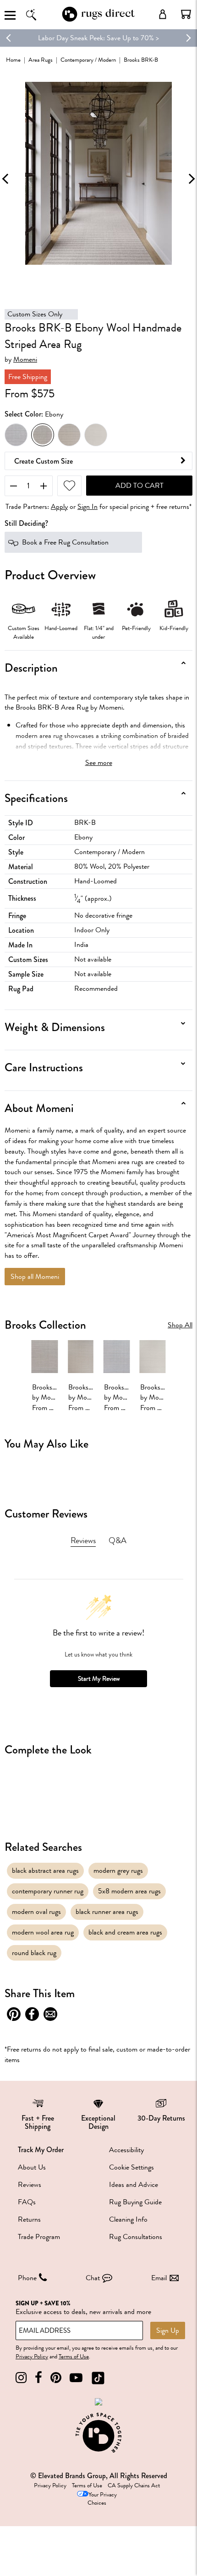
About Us (32, 2167)
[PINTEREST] (56, 2378)
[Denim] (16, 435)
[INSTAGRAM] (21, 2378)
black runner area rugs (107, 1912)
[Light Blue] (69, 435)
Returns (29, 2219)
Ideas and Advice (134, 2185)
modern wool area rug (43, 1932)
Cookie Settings (131, 2167)
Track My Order (41, 2150)
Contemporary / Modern (88, 60)
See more (99, 763)
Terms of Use (74, 2357)
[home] (98, 20)
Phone (27, 2278)
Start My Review (99, 1679)
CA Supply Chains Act (134, 2485)
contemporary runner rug (48, 1891)
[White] (96, 435)
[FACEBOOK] (38, 2378)
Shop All (180, 1325)
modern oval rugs (36, 1912)
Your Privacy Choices (102, 2499)
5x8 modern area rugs (129, 1891)
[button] (186, 14)
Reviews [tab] (83, 1540)
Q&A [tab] (118, 1540)
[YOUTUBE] (76, 2378)
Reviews (30, 2185)
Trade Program (39, 2237)
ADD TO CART (140, 486)
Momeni (25, 360)
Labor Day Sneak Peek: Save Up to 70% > (98, 38)
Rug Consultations (136, 2237)
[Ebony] (43, 435)
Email (159, 2278)
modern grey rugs (118, 1871)
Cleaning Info (128, 2219)
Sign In (88, 507)
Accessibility (126, 2150)
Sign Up (168, 2330)
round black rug (34, 1953)
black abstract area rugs (45, 1871)
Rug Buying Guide (135, 2202)
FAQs (27, 2202)
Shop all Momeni (35, 1277)
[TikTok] (98, 2378)
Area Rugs (41, 60)
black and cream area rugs (125, 1932)
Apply (59, 507)
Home (13, 60)
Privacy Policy (32, 2357)
